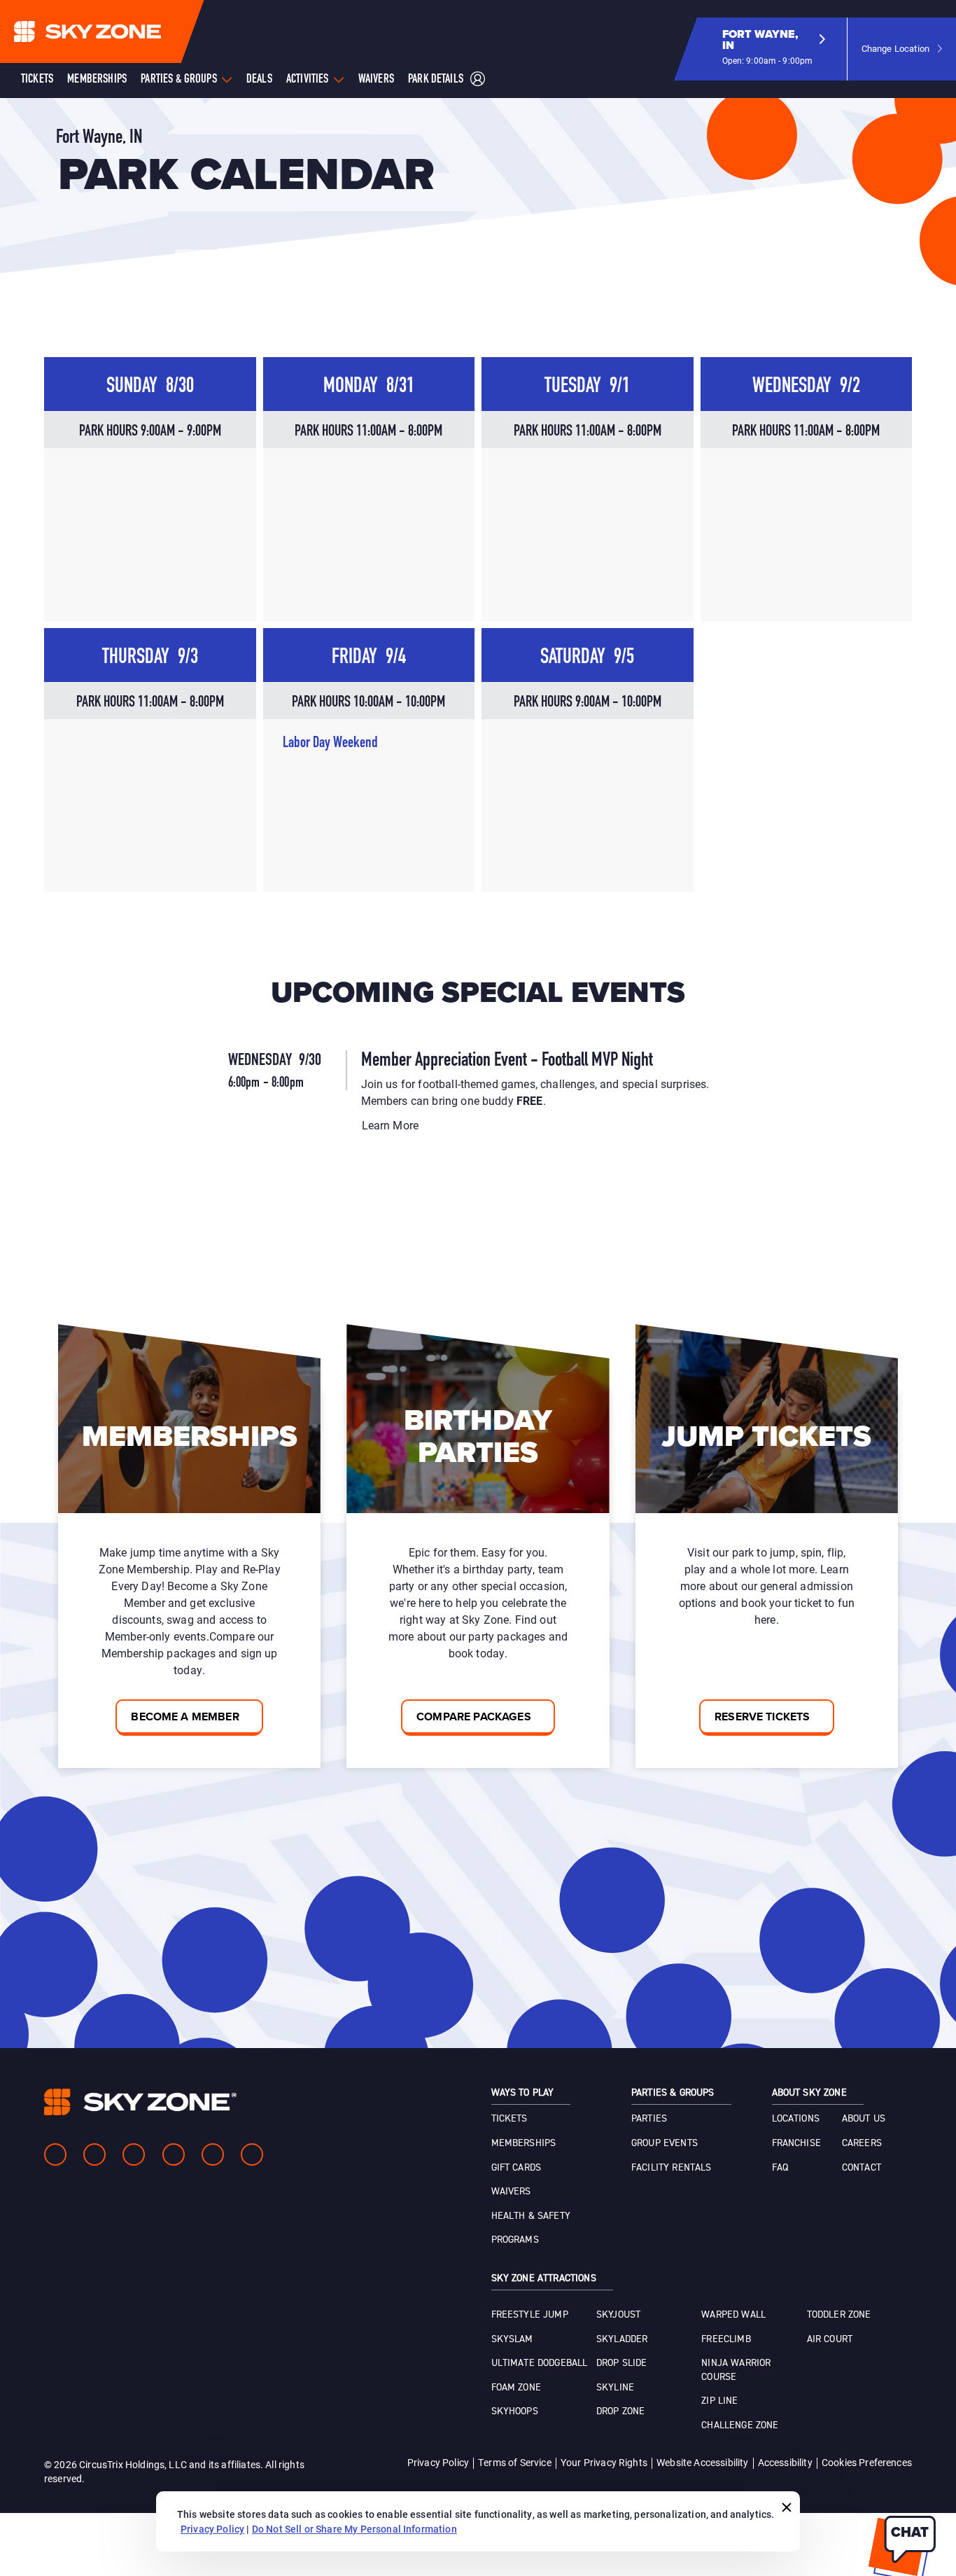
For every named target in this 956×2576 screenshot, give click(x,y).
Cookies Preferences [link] (867, 2462)
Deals (259, 80)
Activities (308, 80)
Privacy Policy (438, 2462)
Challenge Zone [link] (740, 2425)
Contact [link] (862, 2168)
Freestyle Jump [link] (530, 2315)
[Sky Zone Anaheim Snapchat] (213, 2154)
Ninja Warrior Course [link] (736, 2370)
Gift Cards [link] (516, 2168)
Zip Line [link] (719, 2401)
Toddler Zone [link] (839, 2315)
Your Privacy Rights (604, 2462)
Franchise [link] (796, 2143)
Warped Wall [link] (733, 2315)
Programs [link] (515, 2240)
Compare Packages (474, 1717)
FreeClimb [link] (726, 2339)
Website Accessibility (702, 2462)
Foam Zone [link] (516, 2388)
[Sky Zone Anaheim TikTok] (252, 2154)
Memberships (97, 80)
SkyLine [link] (615, 2388)
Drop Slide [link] (622, 2363)
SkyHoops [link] (515, 2411)
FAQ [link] (780, 2168)
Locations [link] (796, 2119)
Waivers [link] (511, 2192)
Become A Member (185, 1717)
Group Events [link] (665, 2143)
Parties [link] (649, 2119)
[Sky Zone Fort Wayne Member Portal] (478, 80)
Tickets (37, 80)
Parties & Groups (179, 80)
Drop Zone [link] (620, 2411)
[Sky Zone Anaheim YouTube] (174, 2154)
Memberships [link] (524, 2143)
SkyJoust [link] (618, 2315)
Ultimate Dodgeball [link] (540, 2363)
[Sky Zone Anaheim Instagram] (94, 2154)
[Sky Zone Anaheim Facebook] (55, 2154)
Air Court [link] (830, 2339)
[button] (774, 49)
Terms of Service (515, 2462)
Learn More (391, 1125)
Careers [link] (862, 2143)
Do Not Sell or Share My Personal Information (354, 2529)
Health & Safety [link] (531, 2216)
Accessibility (785, 2462)
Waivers (376, 80)
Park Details (436, 80)
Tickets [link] (509, 2119)
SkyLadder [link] (622, 2339)
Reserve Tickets (762, 1717)
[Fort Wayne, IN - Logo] (115, 32)
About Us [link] (864, 2119)
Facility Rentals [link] (672, 2168)
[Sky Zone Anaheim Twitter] (134, 2154)
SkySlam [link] (512, 2339)
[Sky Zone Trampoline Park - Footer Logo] (140, 2102)
